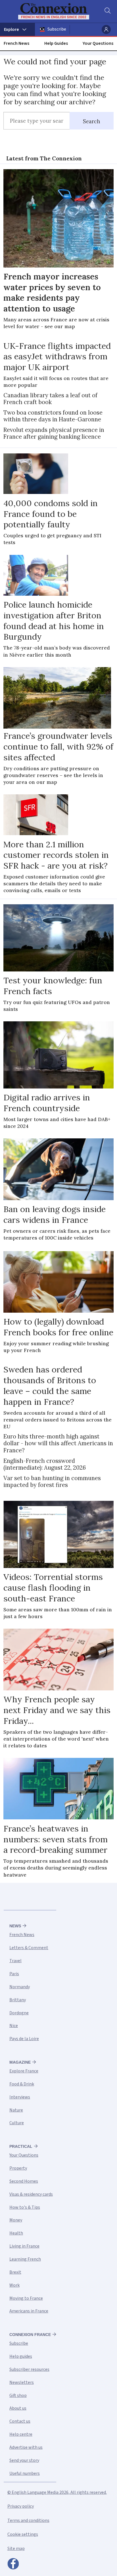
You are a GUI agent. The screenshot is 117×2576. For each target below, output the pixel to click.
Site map (16, 2549)
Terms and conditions (28, 2520)
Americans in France (29, 2311)
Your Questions (98, 43)
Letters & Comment (29, 1948)
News (15, 1926)
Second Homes (24, 2181)
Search (92, 121)
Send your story (24, 2460)
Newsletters (22, 2382)
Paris (14, 1974)
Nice (14, 2026)
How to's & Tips (25, 2207)
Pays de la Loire (24, 2039)
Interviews (20, 2097)
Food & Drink (22, 2084)
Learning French (25, 2259)
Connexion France (30, 2335)
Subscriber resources (29, 2369)
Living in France (24, 2246)
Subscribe (57, 29)
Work (14, 2285)
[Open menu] (17, 29)
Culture (17, 2123)
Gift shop (18, 2395)
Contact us (20, 2421)
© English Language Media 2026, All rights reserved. (57, 2492)
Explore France (24, 2071)
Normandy (20, 1987)
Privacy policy (21, 2506)
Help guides (21, 2356)
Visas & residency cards (31, 2194)
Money (16, 2220)
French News (16, 43)
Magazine (20, 2062)
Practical (21, 2146)
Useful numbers (25, 2473)
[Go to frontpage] (55, 11)
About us (18, 2408)
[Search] (107, 11)
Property (18, 2168)
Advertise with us (26, 2447)
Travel (15, 1961)
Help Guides (56, 43)
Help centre (21, 2434)
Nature (16, 2110)
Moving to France (26, 2298)
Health (16, 2233)
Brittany (18, 2000)
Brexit (15, 2272)
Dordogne (19, 2013)
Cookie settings (23, 2534)
